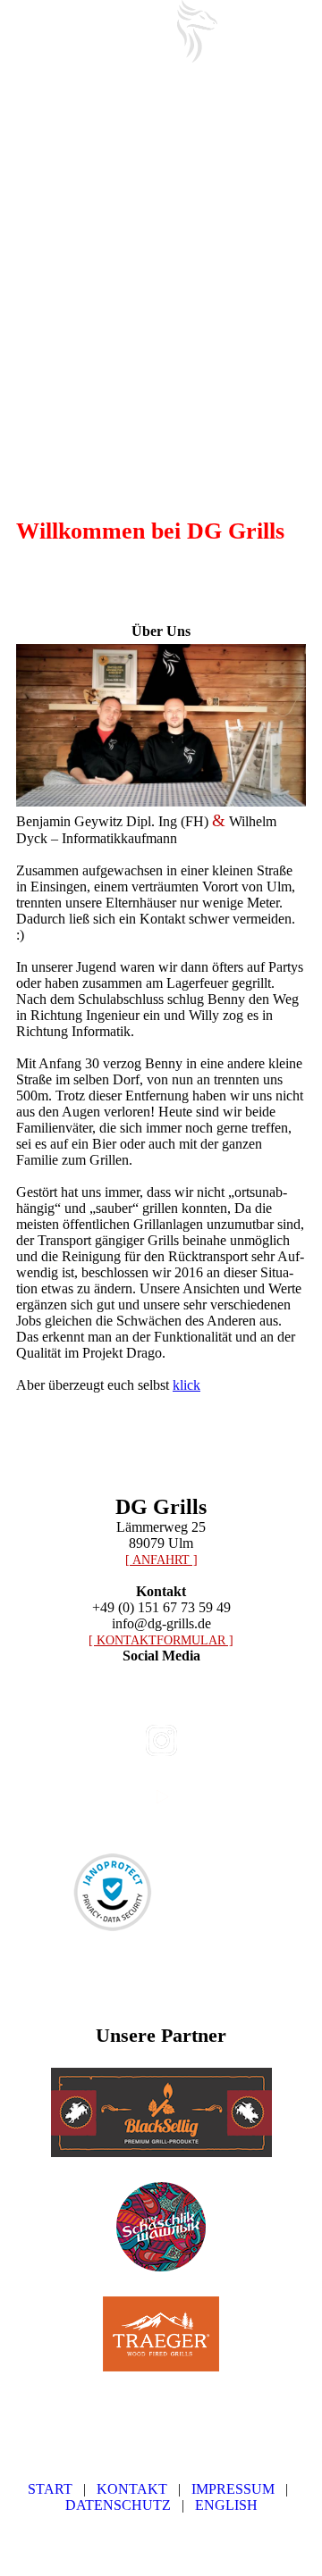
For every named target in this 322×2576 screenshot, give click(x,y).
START (50, 2489)
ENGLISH (226, 2505)
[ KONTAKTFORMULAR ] (161, 1640)
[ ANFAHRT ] (161, 1560)
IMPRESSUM (233, 2489)
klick (186, 1385)
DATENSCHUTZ (118, 2505)
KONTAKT (132, 2489)
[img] (197, 31)
